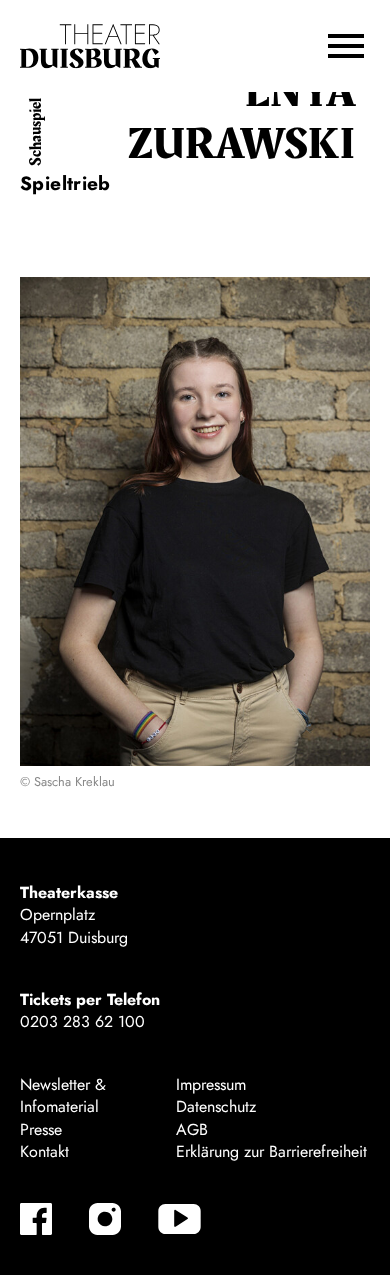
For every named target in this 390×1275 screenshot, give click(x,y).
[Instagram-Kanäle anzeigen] (105, 1219)
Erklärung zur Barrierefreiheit (271, 1151)
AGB (192, 1129)
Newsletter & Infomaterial (63, 1095)
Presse (41, 1129)
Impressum (211, 1084)
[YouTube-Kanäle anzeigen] (179, 1219)
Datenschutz (216, 1106)
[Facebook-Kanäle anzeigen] (36, 1219)
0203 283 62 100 (82, 1021)
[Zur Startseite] (90, 46)
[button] (346, 46)
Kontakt (44, 1151)
